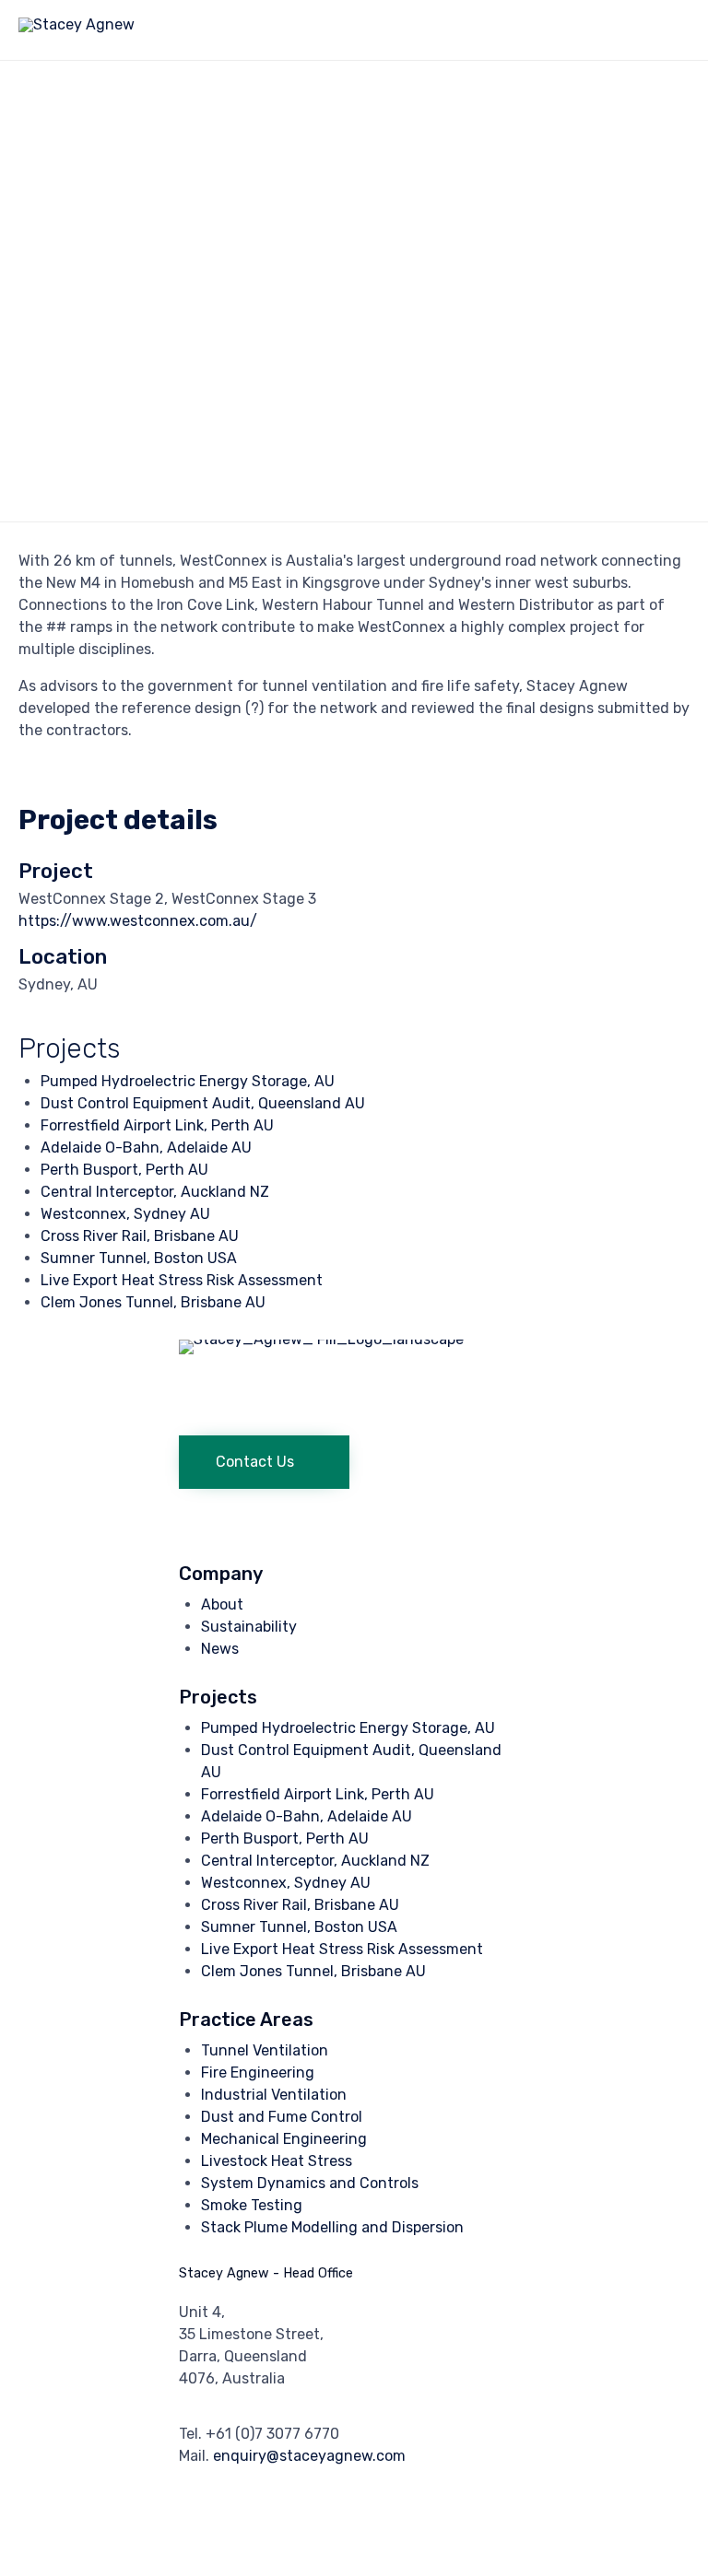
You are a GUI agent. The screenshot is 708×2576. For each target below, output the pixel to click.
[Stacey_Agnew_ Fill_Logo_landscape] (354, 1339)
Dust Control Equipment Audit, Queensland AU (203, 1103)
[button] (264, 1462)
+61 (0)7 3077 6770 (272, 2434)
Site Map (423, 2533)
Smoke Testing (252, 2205)
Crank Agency (195, 2533)
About (222, 1604)
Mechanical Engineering (284, 2139)
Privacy (271, 2533)
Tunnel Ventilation (265, 2050)
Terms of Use (345, 2533)
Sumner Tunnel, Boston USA (139, 1258)
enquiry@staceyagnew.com (309, 2456)
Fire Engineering (258, 2073)
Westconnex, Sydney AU (125, 1214)
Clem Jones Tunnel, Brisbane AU (153, 1302)
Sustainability (249, 1627)
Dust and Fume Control (282, 2117)
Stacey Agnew (100, 2533)
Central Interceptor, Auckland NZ (155, 1192)
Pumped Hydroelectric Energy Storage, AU (188, 1081)
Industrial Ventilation (274, 2095)
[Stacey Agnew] (77, 30)
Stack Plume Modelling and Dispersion (332, 2227)
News (220, 1649)
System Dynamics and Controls (310, 2183)
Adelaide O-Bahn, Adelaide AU (146, 1147)
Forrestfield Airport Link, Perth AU (157, 1125)
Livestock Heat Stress (277, 2161)
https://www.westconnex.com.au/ (138, 921)
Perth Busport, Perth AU (124, 1170)
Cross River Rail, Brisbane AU (140, 1236)
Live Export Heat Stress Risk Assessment (182, 1280)
